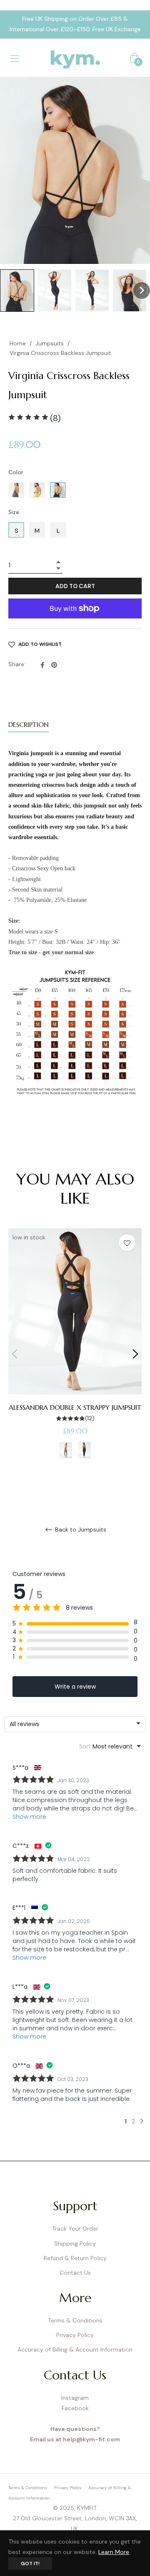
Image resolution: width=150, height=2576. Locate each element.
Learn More (114, 2552)
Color (16, 472)
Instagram (75, 2398)
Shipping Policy (75, 2244)
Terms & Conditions (75, 2320)
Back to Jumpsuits (80, 1530)
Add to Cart (75, 586)
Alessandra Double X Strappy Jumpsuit (75, 1407)
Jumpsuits (50, 343)
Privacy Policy (75, 2335)
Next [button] (135, 1354)
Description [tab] (29, 724)
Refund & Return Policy (75, 2258)
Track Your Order (75, 2229)
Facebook (75, 2408)
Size (14, 512)
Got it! (30, 2564)
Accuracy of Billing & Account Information (75, 2349)
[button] (17, 291)
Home (18, 343)
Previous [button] (15, 1354)
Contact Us (75, 2273)
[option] (75, 1354)
